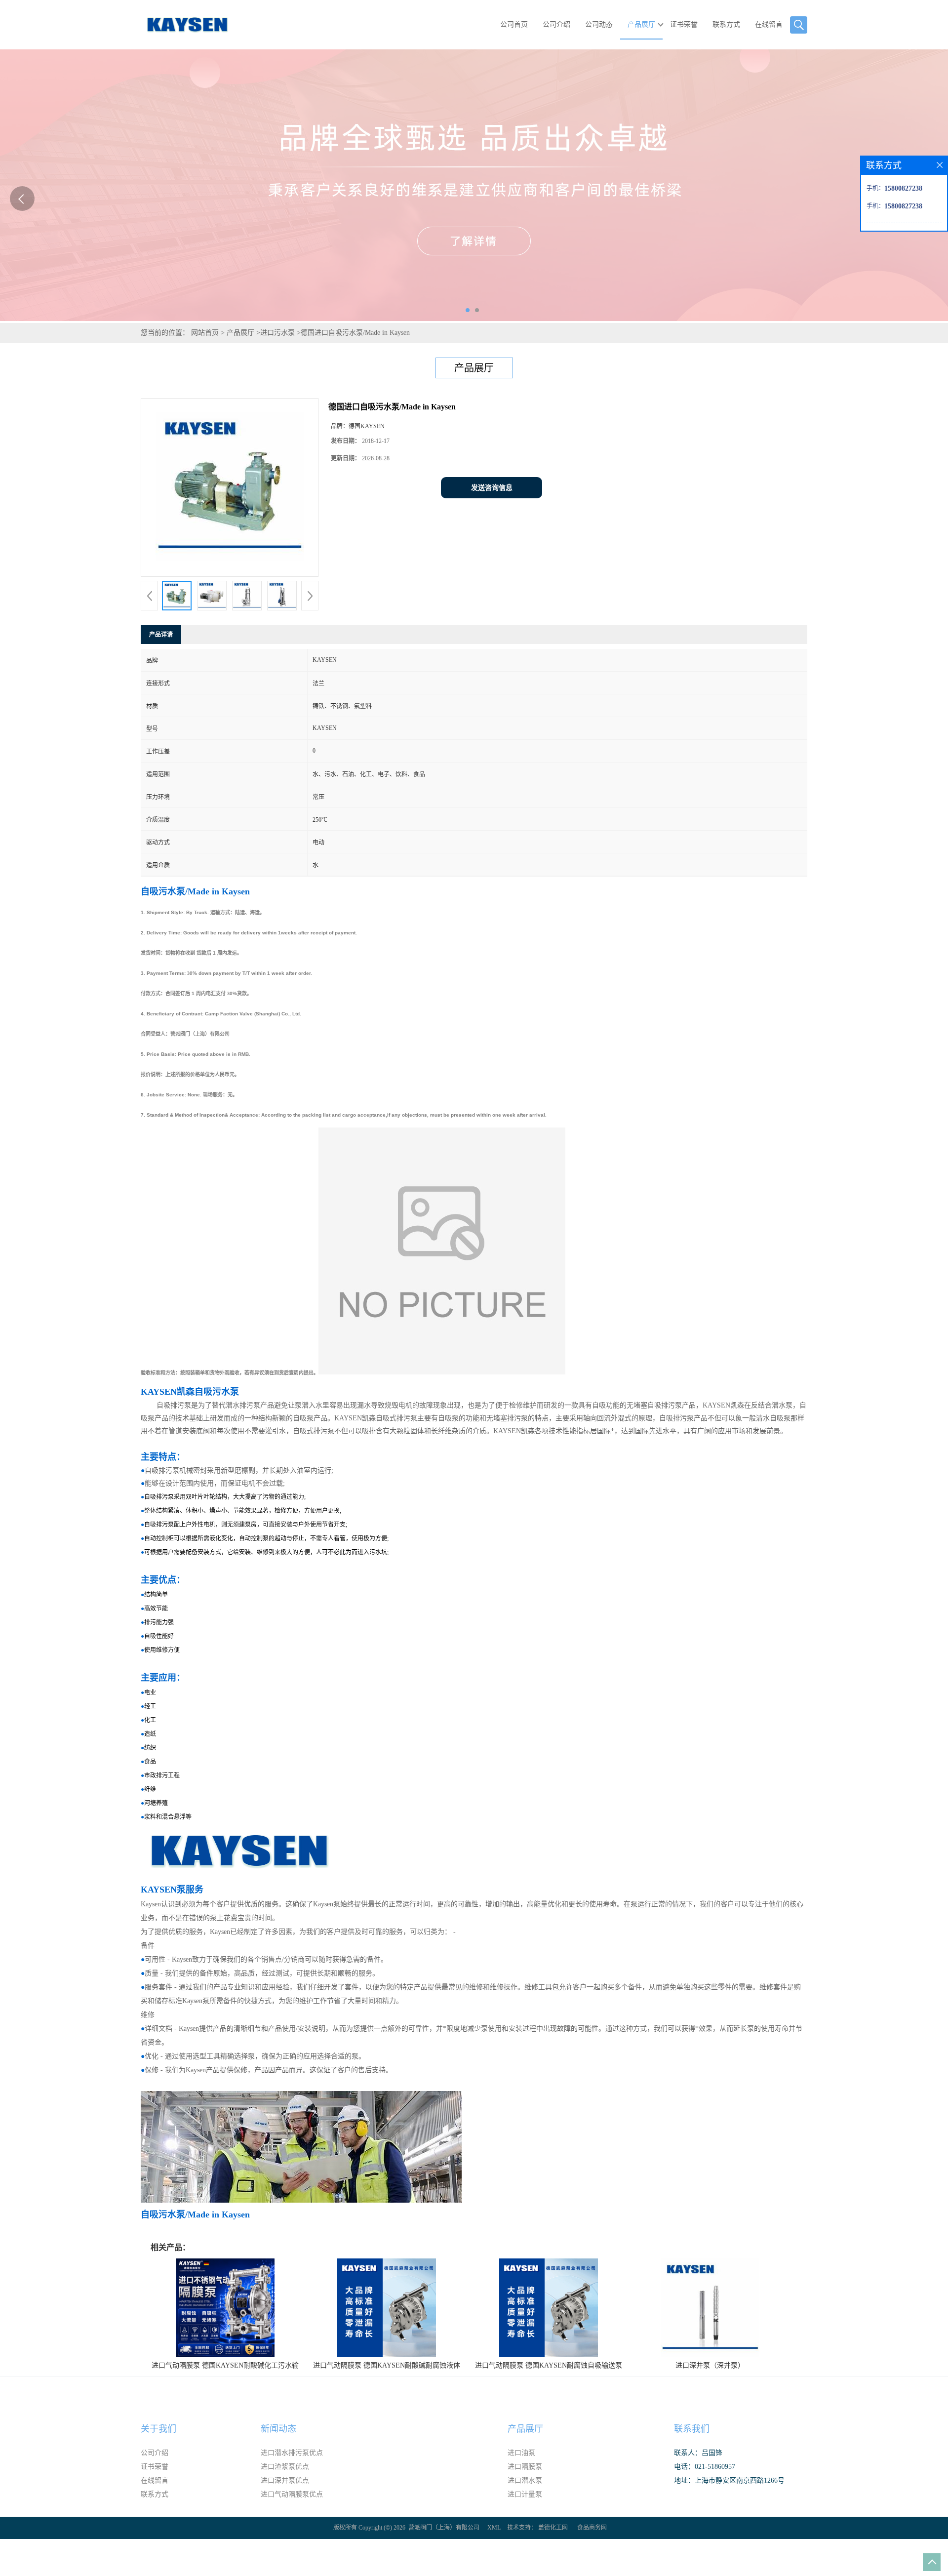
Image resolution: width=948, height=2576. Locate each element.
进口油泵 (521, 2453)
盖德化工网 (553, 2528)
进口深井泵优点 (285, 2480)
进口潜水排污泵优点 (292, 2453)
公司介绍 (556, 24)
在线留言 (769, 24)
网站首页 (205, 333)
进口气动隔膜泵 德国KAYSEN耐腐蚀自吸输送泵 (549, 2365)
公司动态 (599, 24)
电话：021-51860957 (705, 2467)
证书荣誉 (684, 24)
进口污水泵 (277, 333)
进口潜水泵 (525, 2480)
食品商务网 (592, 2528)
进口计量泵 (525, 2494)
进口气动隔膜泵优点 (292, 2494)
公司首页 (514, 24)
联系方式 (726, 24)
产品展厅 (641, 24)
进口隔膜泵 (525, 2467)
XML (494, 2528)
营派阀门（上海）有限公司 (444, 2528)
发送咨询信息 (492, 488)
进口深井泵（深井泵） (710, 2365)
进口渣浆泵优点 (285, 2467)
